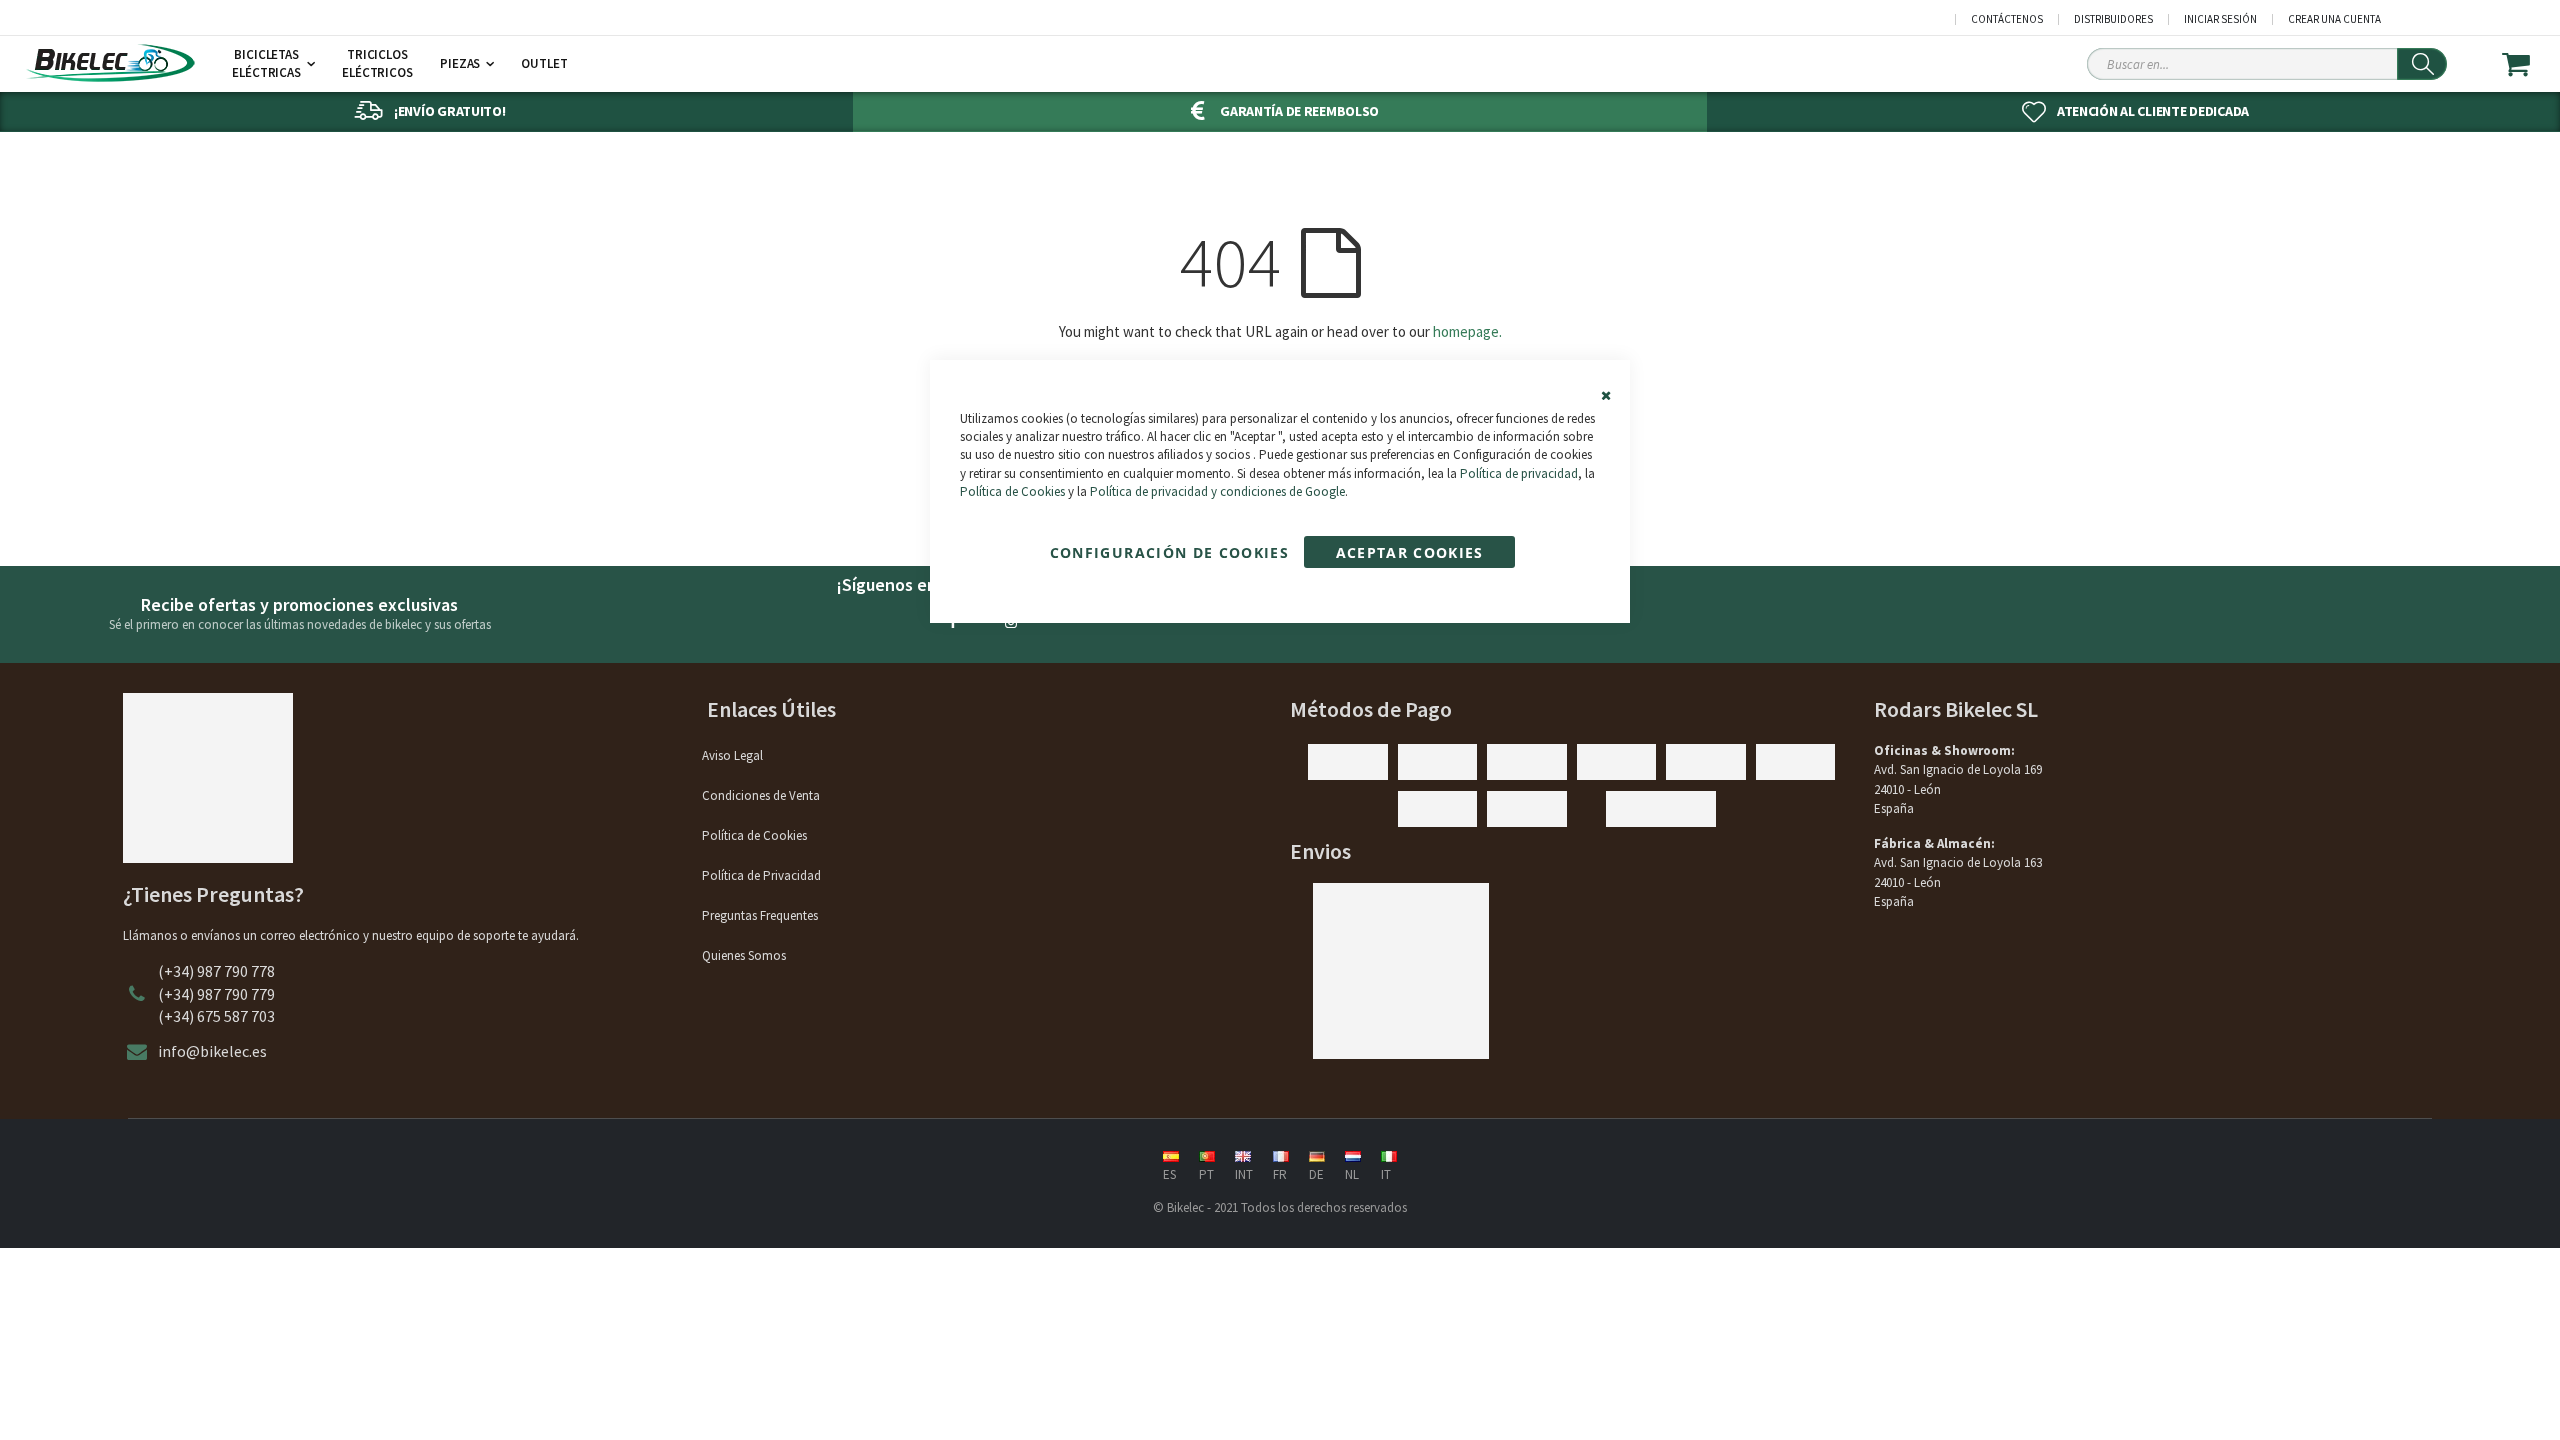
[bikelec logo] (110, 63)
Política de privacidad (1519, 473)
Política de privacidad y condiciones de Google (1217, 491)
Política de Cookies (1012, 491)
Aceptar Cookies (1410, 552)
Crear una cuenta (2334, 19)
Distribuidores (2113, 19)
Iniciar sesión (2220, 19)
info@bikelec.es (212, 1051)
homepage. (1467, 331)
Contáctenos (2007, 19)
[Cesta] (2528, 64)
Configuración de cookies (1169, 552)
